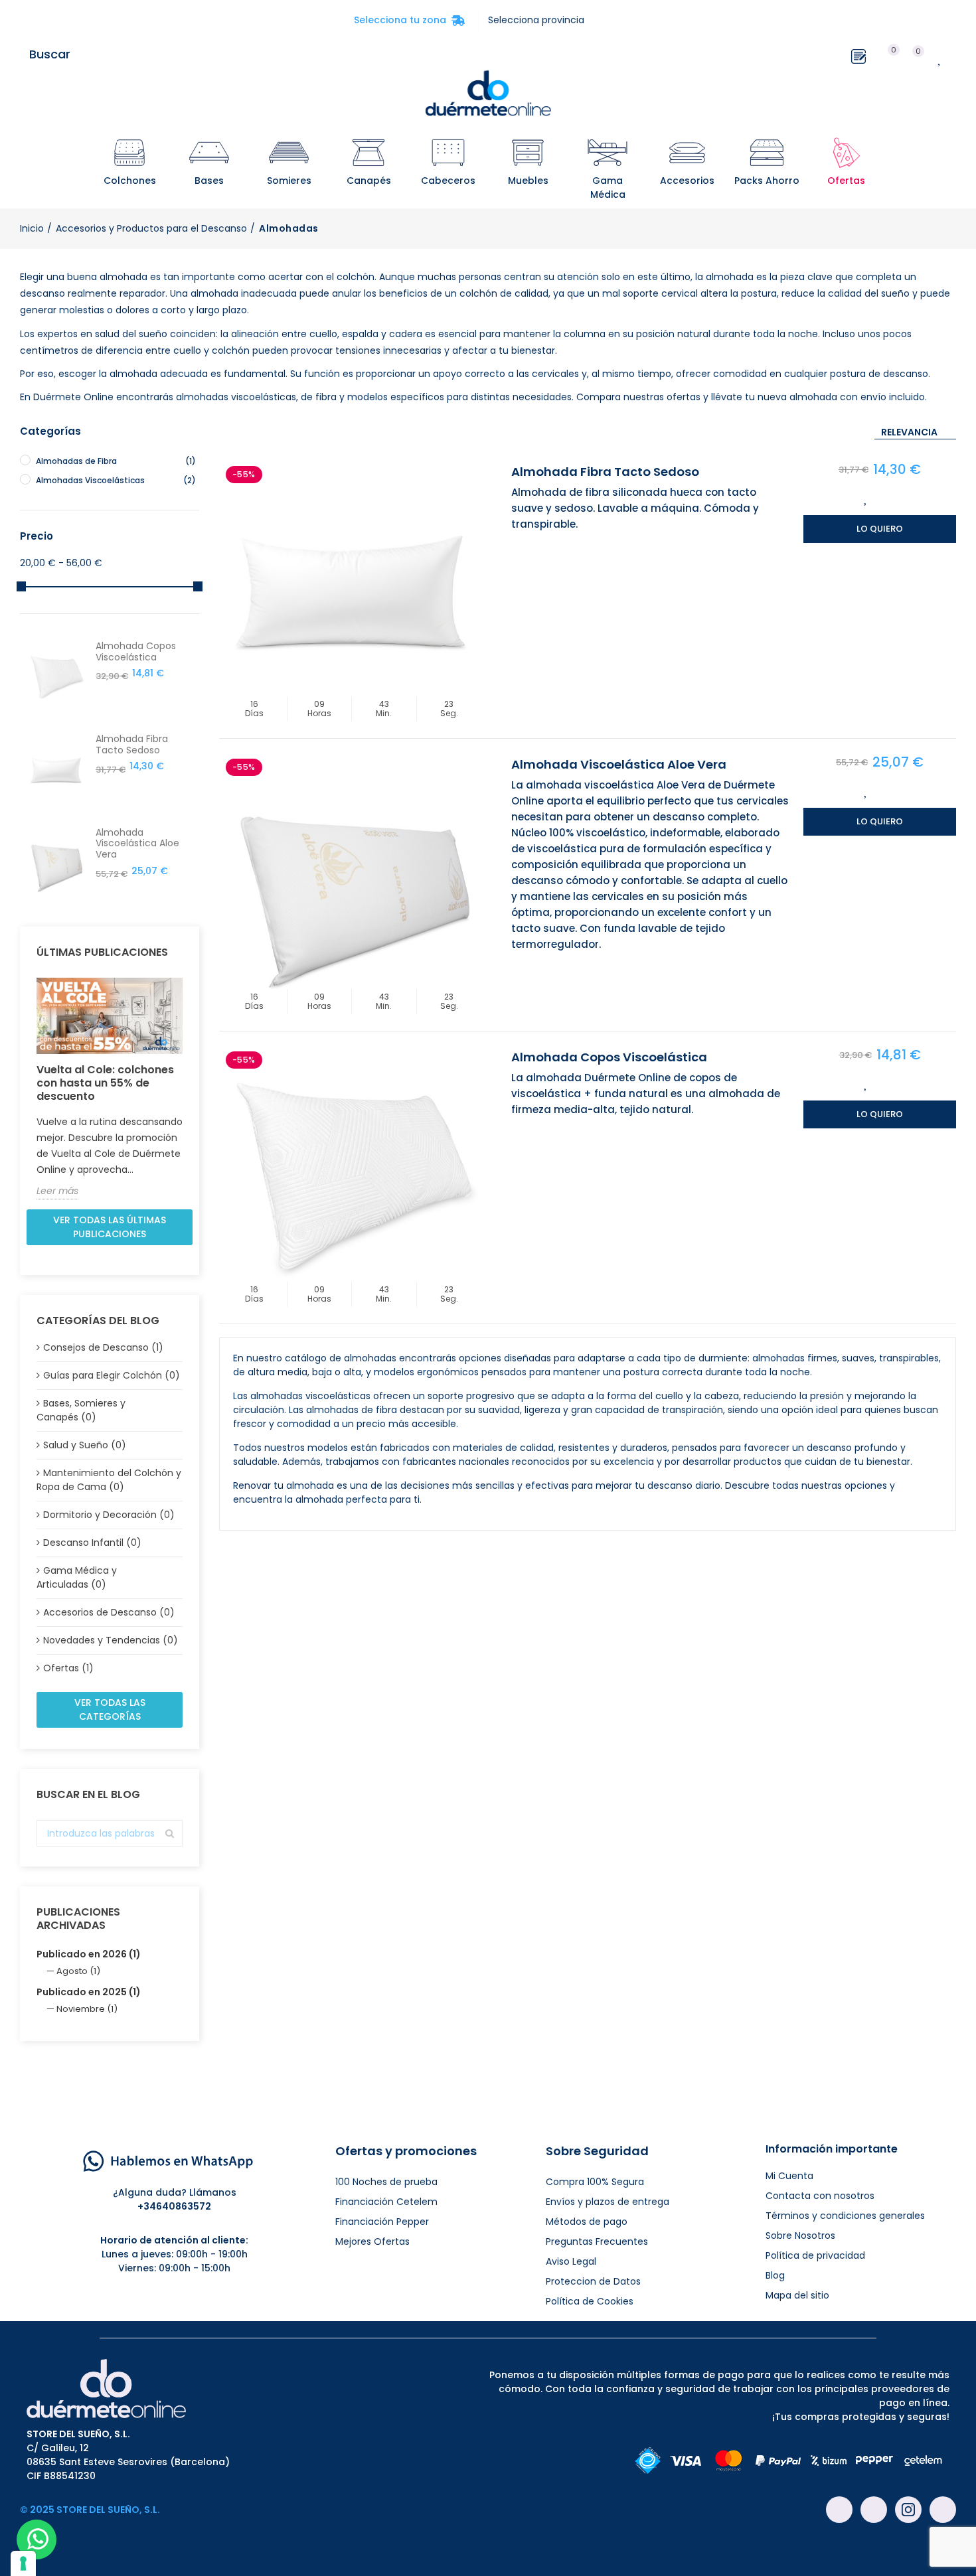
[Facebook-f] (839, 2510)
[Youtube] (874, 2510)
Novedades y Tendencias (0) (111, 1640)
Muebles (528, 181)
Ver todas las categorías (110, 1709)
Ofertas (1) (68, 1668)
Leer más (57, 1191)
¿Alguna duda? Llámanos (175, 2192)
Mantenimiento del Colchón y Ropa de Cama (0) (109, 1480)
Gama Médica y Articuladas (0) (77, 1577)
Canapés (369, 181)
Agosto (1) (78, 1971)
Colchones (130, 181)
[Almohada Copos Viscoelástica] (352, 1177)
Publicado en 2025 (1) (89, 1992)
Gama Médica (608, 188)
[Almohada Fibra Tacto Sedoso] (352, 592)
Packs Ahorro (767, 181)
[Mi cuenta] (963, 54)
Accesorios (687, 181)
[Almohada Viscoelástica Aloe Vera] (352, 885)
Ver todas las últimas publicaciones (110, 1227)
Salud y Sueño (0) (85, 1445)
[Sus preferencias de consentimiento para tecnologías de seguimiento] (23, 2563)
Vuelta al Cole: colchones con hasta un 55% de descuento (105, 1083)
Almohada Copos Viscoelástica (609, 1057)
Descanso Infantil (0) (92, 1543)
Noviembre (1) (87, 2009)
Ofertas (846, 181)
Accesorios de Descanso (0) (109, 1612)
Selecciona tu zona (409, 20)
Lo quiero (880, 529)
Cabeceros (448, 181)
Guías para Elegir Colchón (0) (112, 1375)
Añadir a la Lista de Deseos (866, 498)
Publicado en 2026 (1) (89, 1954)
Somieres (289, 181)
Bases (209, 181)
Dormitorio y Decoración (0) (109, 1515)
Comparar (894, 498)
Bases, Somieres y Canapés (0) (81, 1410)
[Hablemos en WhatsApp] (168, 2160)
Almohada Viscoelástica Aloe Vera (619, 764)
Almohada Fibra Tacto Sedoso (605, 472)
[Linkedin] (943, 2510)
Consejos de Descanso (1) (103, 1347)
